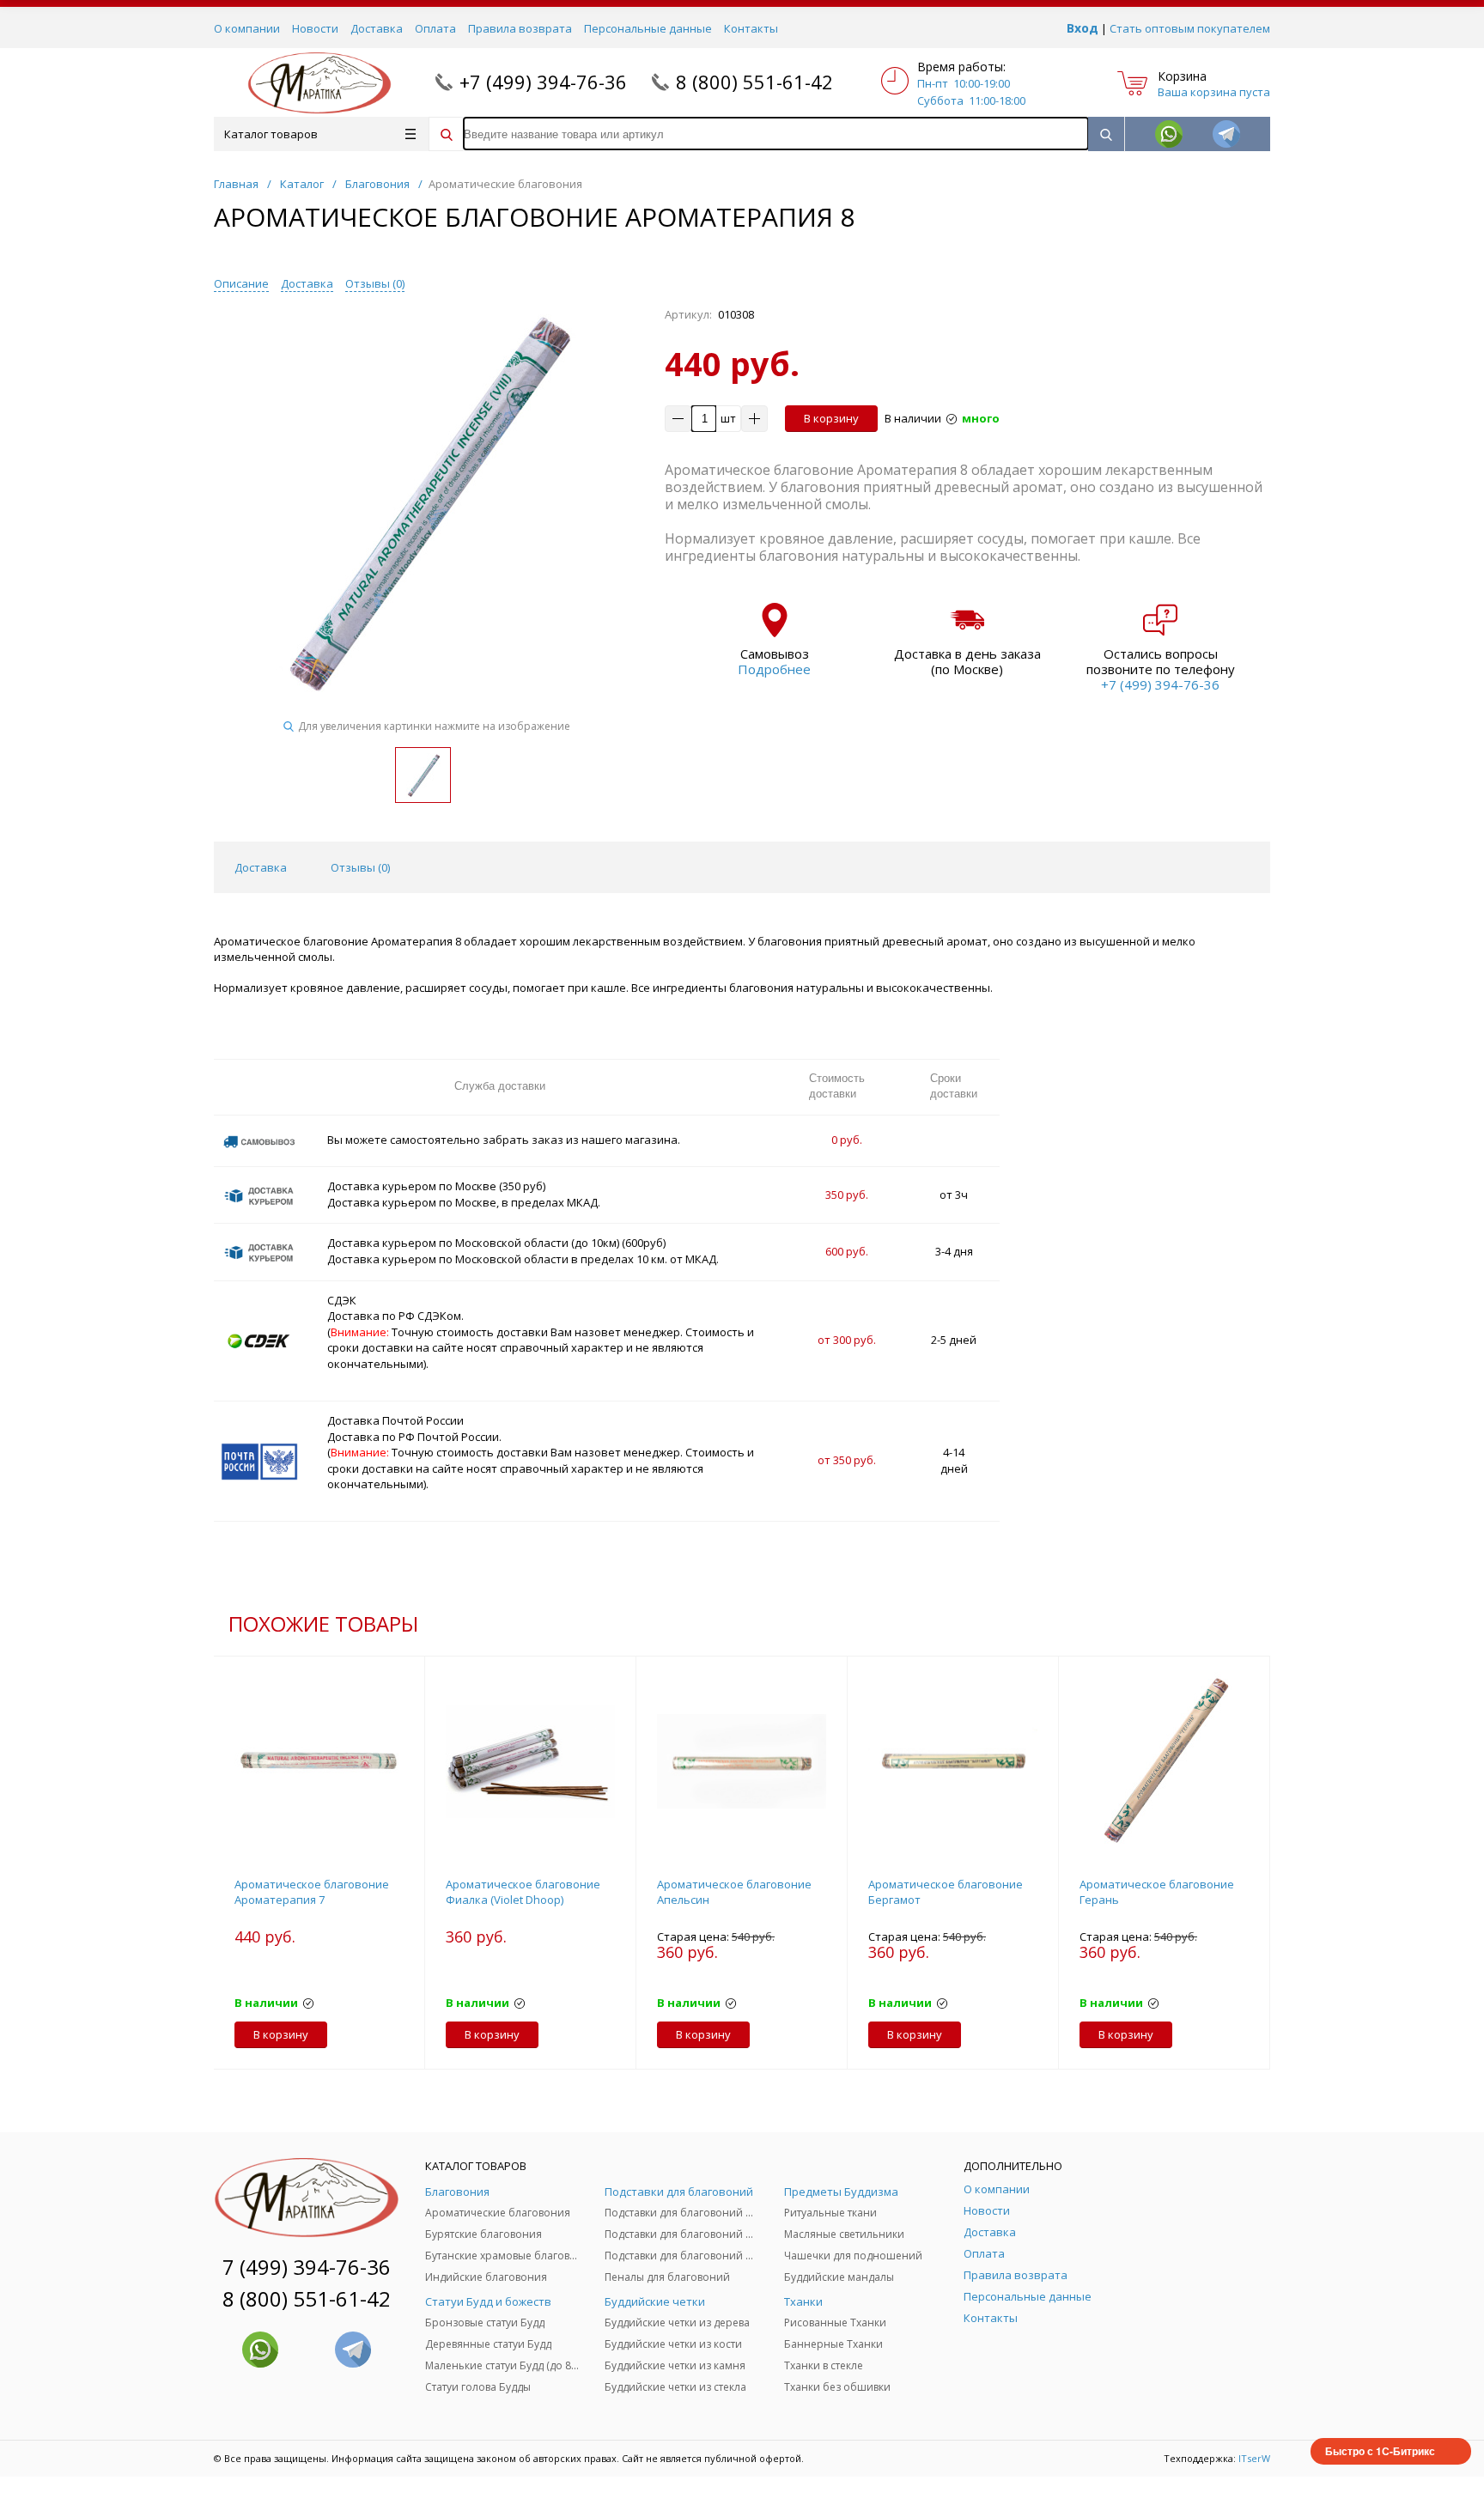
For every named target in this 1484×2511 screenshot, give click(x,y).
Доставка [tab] (261, 867)
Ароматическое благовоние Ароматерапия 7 (312, 1892)
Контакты (751, 28)
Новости (315, 28)
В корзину (831, 418)
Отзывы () (375, 283)
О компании (247, 28)
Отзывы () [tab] (360, 867)
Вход (1083, 28)
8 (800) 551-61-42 (754, 82)
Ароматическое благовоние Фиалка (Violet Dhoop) (523, 1892)
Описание (241, 283)
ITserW (1254, 2458)
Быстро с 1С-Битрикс (1380, 2451)
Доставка (377, 28)
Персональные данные (648, 28)
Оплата (435, 28)
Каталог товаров (271, 134)
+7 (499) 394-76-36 (543, 82)
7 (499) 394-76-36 (307, 2267)
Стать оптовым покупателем (1190, 28)
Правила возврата (520, 28)
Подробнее (774, 669)
